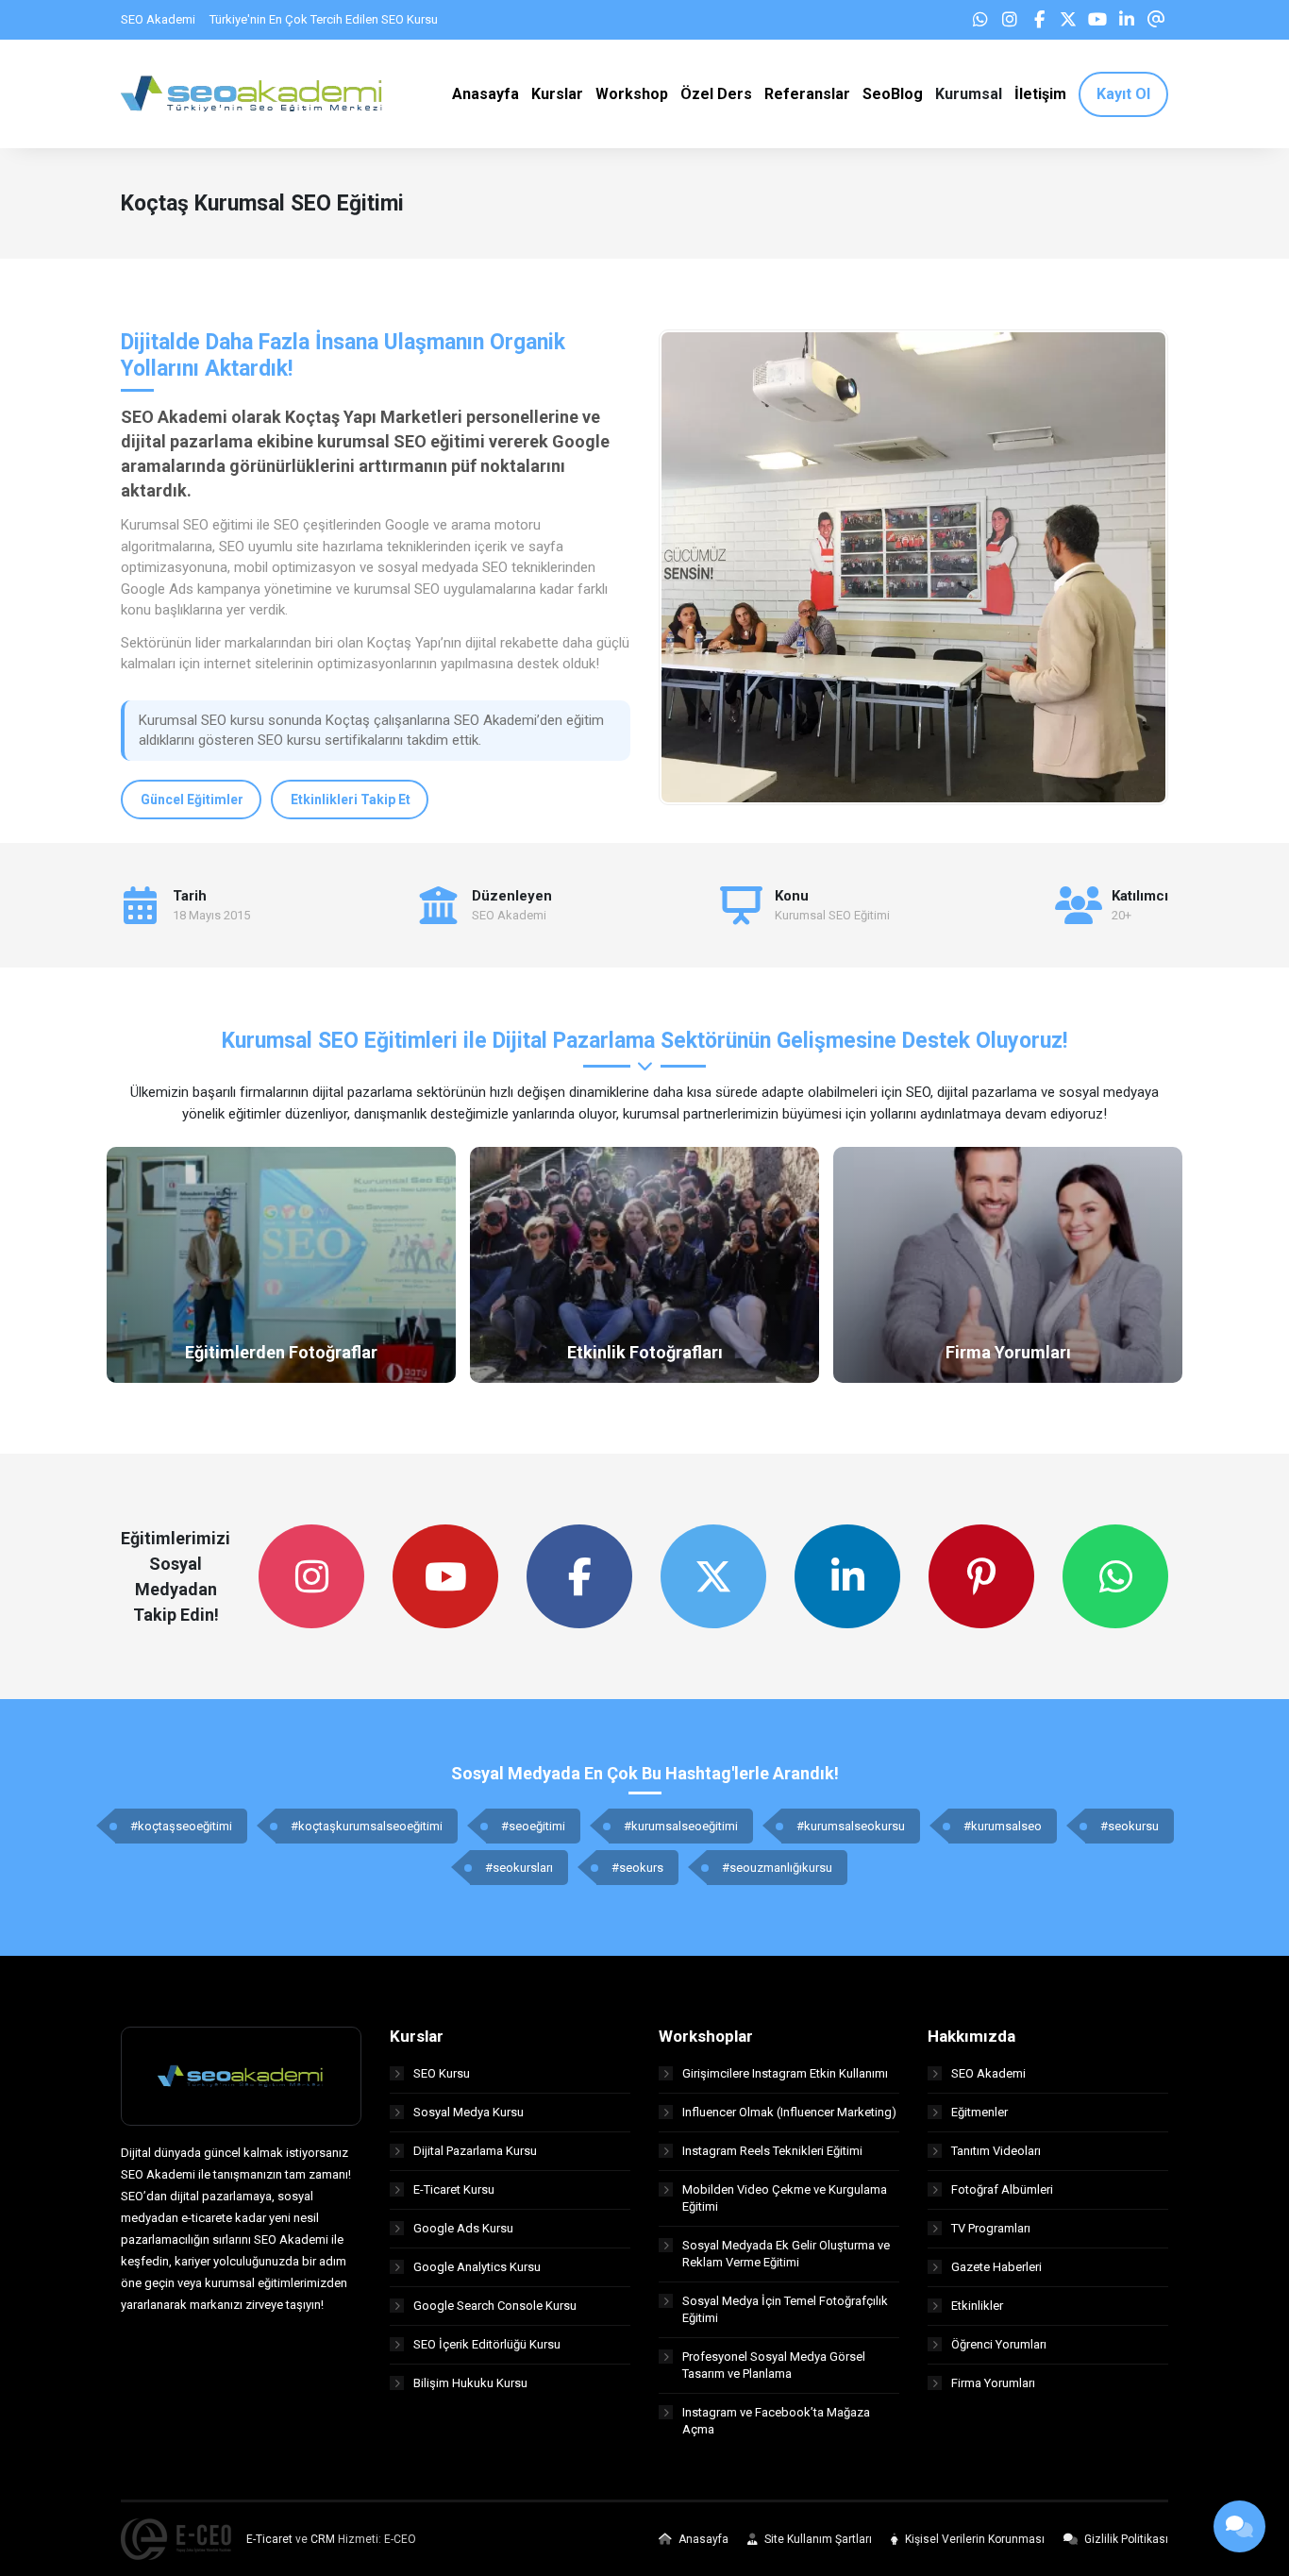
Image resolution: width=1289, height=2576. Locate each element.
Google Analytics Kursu (477, 2267)
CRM (323, 2539)
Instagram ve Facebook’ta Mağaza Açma (776, 2421)
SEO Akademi (988, 2073)
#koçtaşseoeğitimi (181, 1826)
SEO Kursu (442, 2073)
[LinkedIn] (1127, 20)
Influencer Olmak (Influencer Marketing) (789, 2112)
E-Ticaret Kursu (454, 2189)
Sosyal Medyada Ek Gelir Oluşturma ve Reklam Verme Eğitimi (786, 2254)
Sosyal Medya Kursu (469, 2112)
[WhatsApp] (980, 20)
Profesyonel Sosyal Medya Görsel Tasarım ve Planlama (774, 2365)
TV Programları (991, 2228)
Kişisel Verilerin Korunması (973, 2539)
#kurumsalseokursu (851, 1826)
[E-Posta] (1156, 20)
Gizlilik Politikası (1125, 2539)
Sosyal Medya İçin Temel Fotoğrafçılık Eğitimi (785, 2309)
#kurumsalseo (1003, 1826)
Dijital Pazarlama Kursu (475, 2151)
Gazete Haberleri (996, 2267)
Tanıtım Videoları (996, 2151)
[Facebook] (1039, 20)
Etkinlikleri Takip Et (351, 800)
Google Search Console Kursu (495, 2306)
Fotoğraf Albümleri (1002, 2189)
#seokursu (1130, 1826)
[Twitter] (1068, 20)
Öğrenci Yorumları (999, 2344)
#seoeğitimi (533, 1826)
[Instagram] (1010, 20)
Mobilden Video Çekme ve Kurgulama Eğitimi (785, 2198)
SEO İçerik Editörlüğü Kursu (487, 2344)
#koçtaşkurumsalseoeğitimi (367, 1826)
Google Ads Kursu (463, 2228)
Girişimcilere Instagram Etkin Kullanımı (785, 2073)
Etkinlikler (977, 2306)
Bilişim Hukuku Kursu (470, 2383)
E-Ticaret (269, 2539)
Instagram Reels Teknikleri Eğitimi (772, 2151)
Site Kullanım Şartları (817, 2539)
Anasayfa (702, 2539)
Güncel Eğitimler (192, 800)
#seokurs (637, 1868)
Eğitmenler (979, 2112)
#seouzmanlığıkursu (777, 1868)
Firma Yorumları (993, 2383)
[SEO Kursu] (253, 93)
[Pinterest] (981, 1576)
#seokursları (519, 1868)
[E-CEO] (176, 2539)
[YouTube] (1097, 20)
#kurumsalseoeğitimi (681, 1826)
